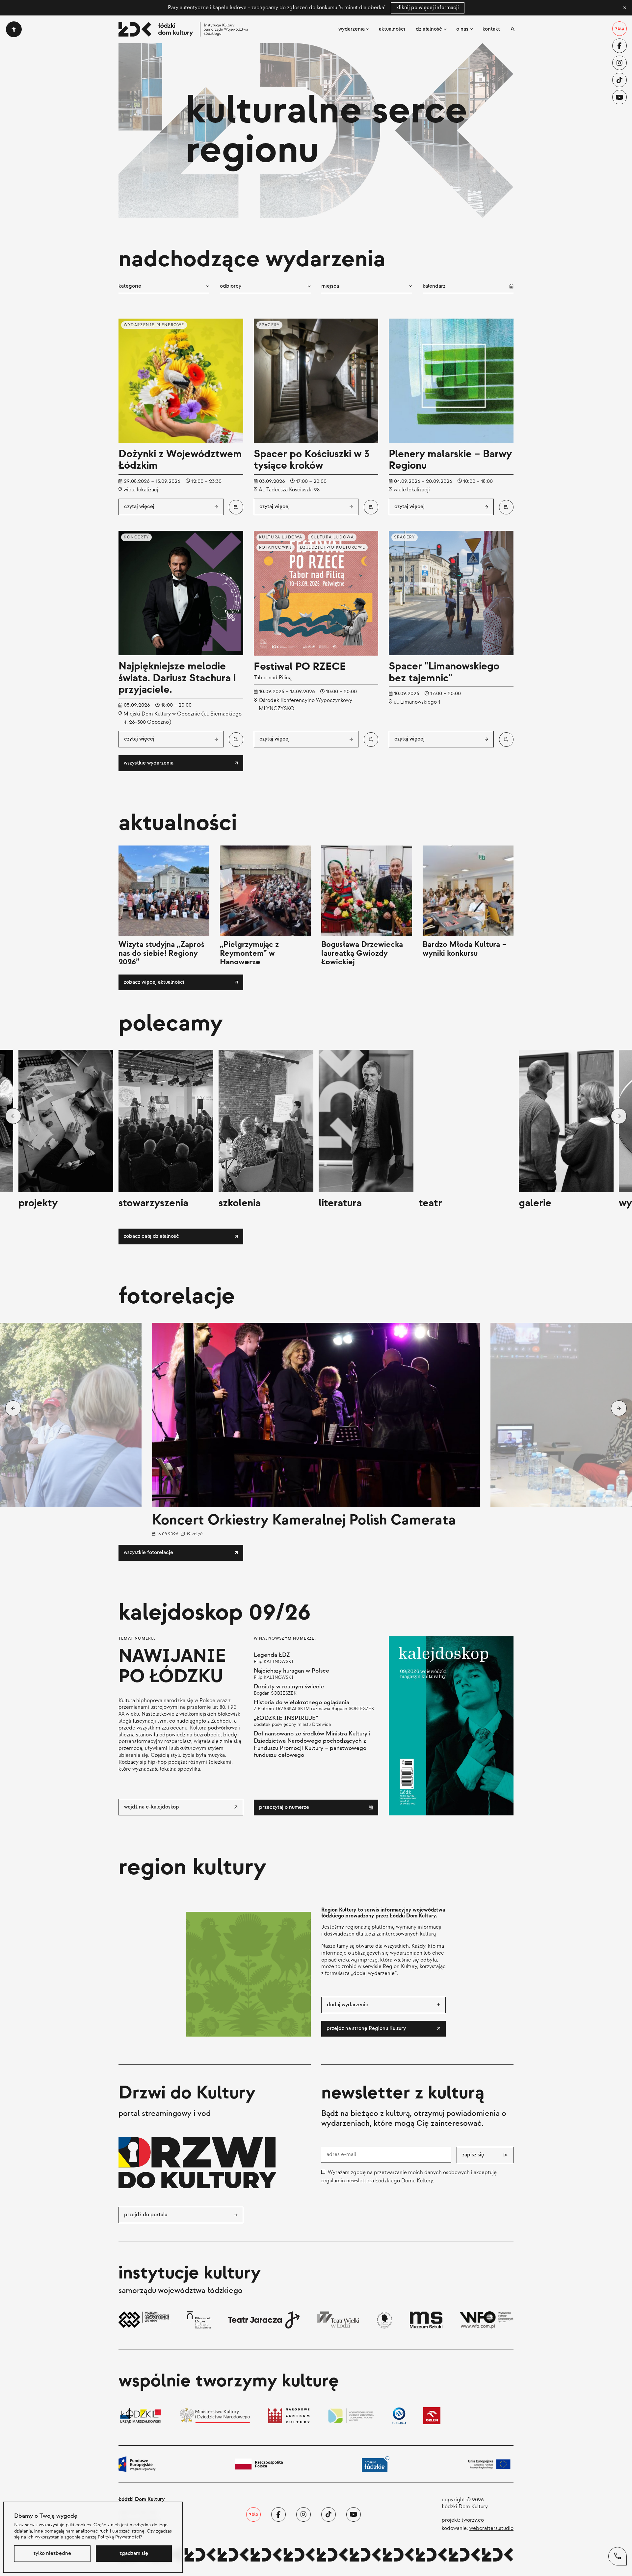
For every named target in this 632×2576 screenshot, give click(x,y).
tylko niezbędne (52, 2553)
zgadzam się (134, 2553)
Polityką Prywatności (119, 2537)
